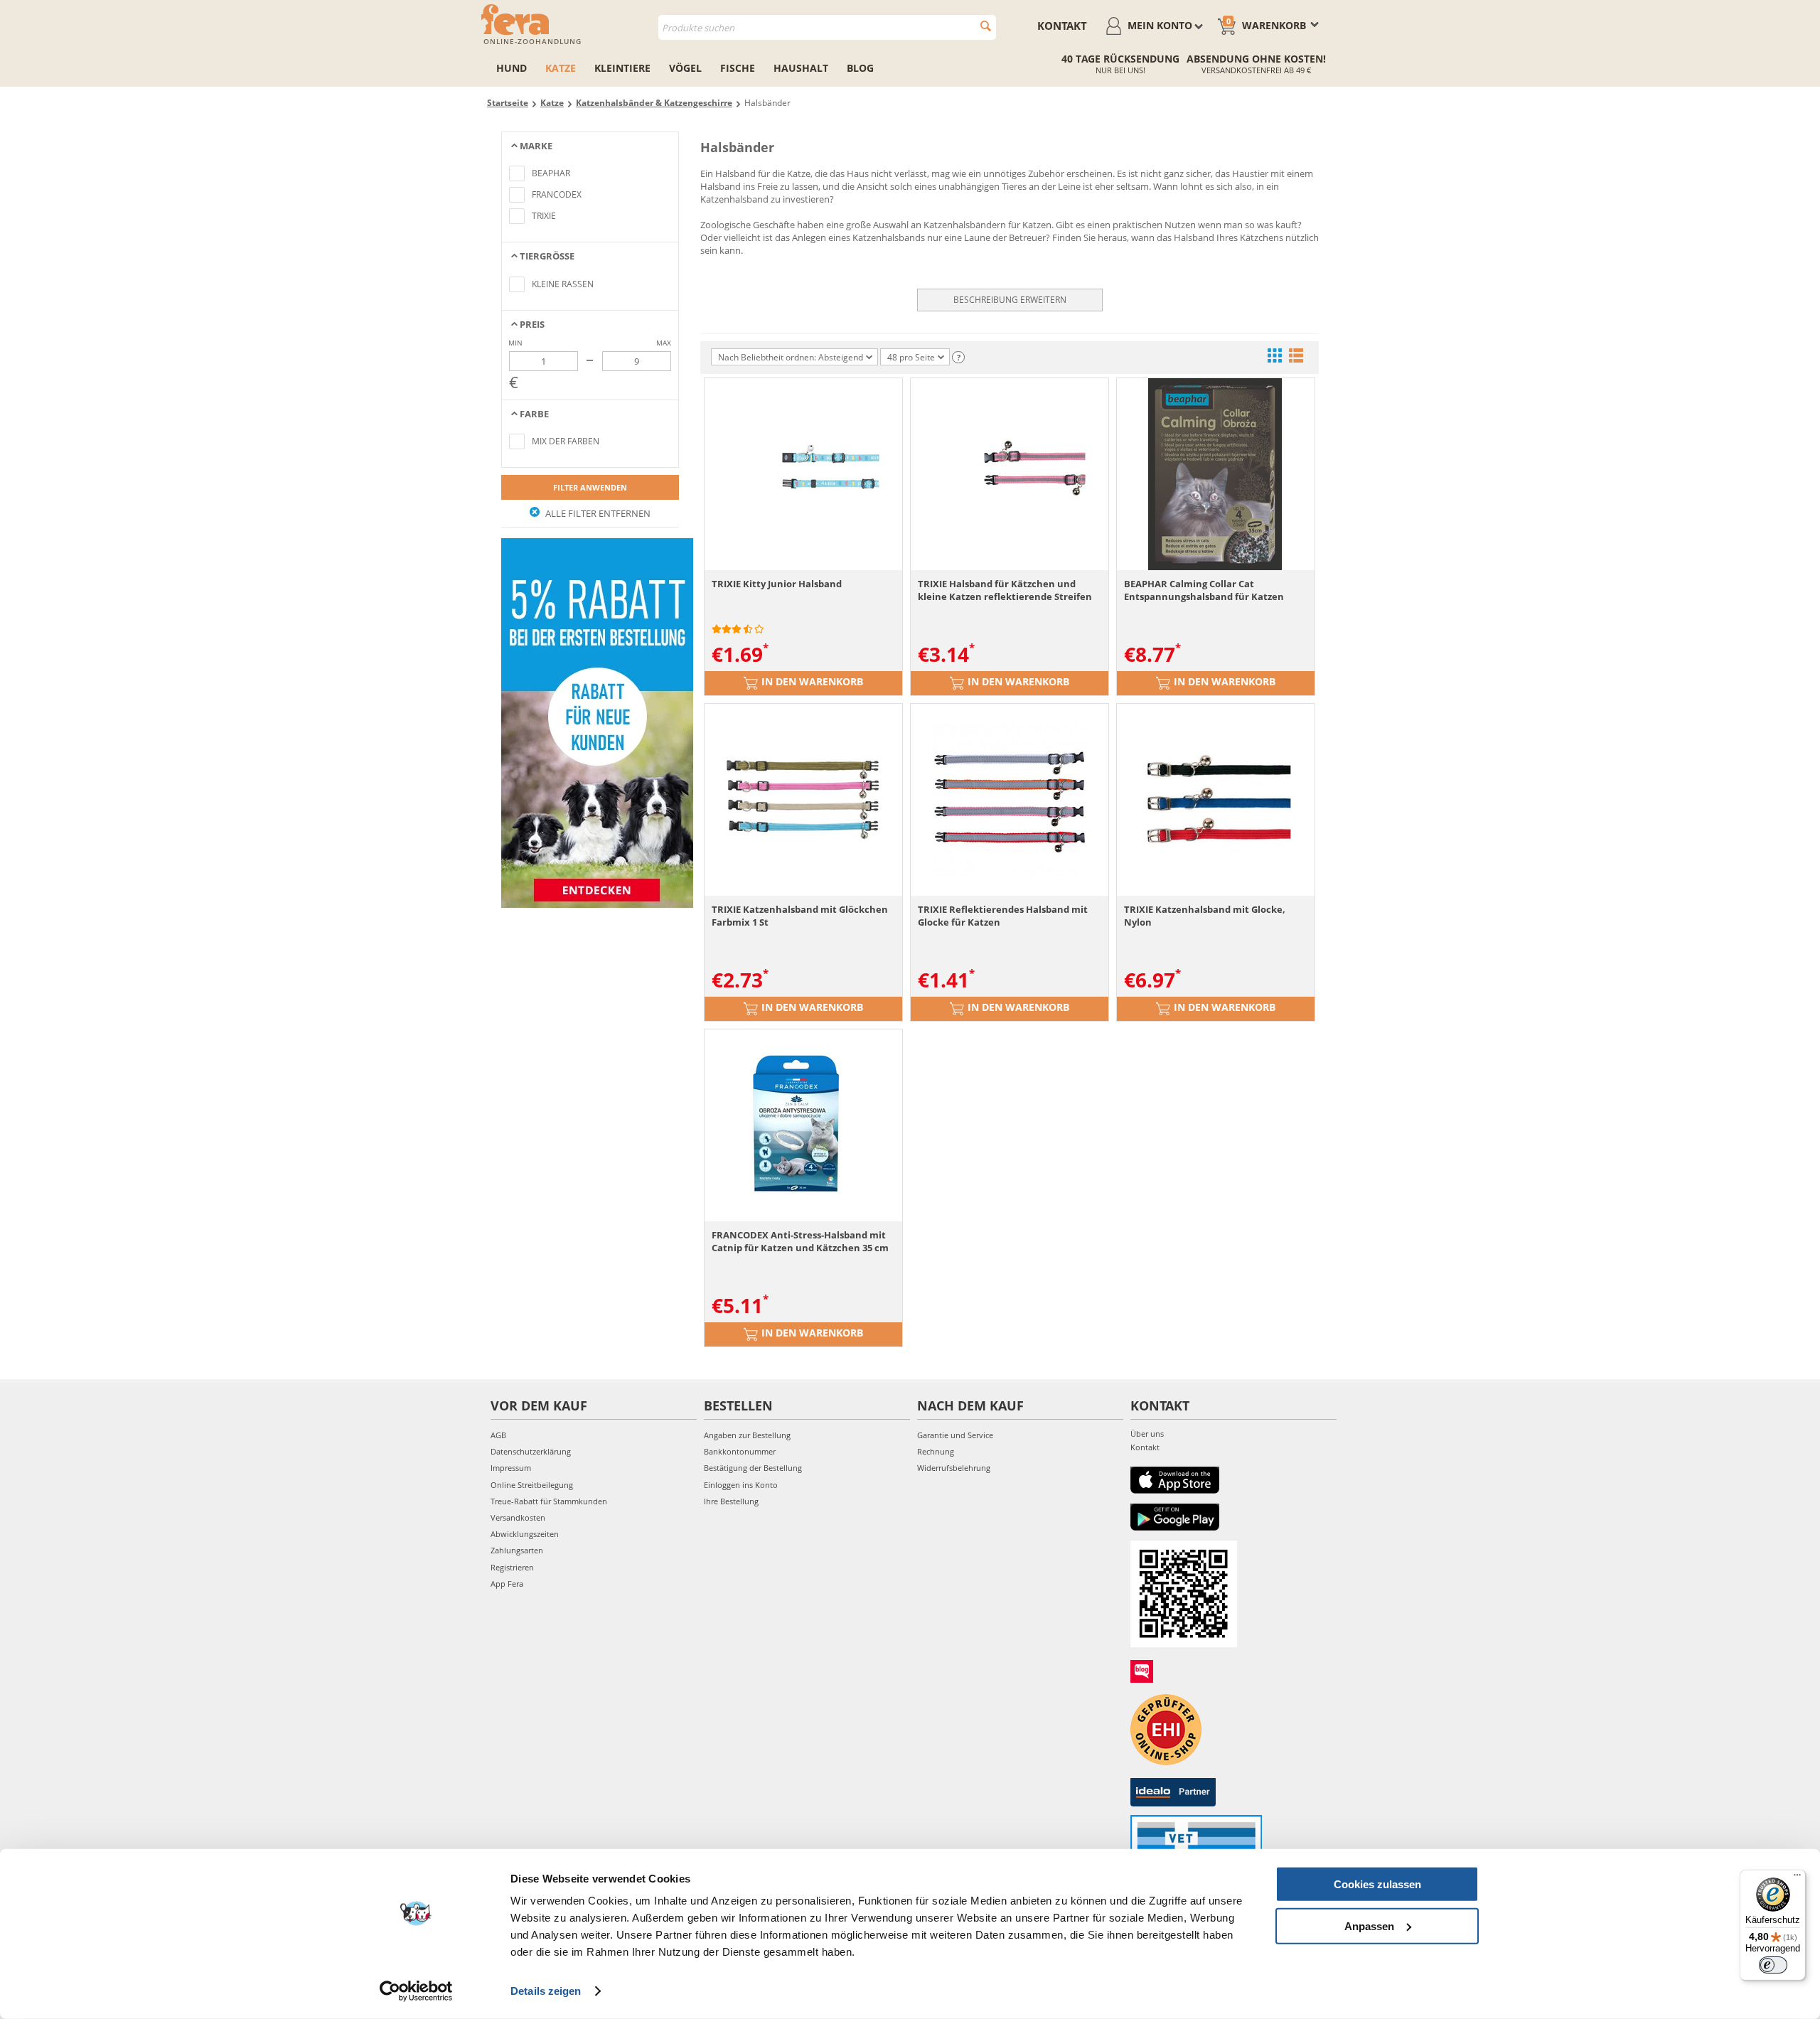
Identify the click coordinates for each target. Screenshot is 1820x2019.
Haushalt (801, 68)
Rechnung (936, 1451)
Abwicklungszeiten (525, 1534)
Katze (561, 68)
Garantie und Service (955, 1435)
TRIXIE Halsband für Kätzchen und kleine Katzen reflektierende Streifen (1005, 590)
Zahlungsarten (517, 1550)
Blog (860, 68)
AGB (498, 1435)
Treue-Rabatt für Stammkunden (549, 1501)
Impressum (511, 1468)
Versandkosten (518, 1517)
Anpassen (1369, 1926)
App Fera (507, 1584)
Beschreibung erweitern (1010, 300)
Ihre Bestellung (731, 1501)
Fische (738, 68)
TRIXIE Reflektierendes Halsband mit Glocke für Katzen (1003, 916)
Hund (512, 68)
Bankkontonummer (740, 1451)
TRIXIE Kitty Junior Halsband (777, 584)
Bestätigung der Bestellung (753, 1468)
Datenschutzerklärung (531, 1451)
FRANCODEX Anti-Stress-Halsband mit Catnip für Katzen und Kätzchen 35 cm (800, 1241)
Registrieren (512, 1567)
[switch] (1773, 1965)
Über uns (1147, 1434)
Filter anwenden (590, 487)
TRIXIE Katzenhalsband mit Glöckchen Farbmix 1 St (800, 916)
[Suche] (986, 26)
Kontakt (1062, 26)
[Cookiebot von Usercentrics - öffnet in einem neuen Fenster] (416, 1991)
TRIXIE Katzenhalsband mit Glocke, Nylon (1205, 916)
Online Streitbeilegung (532, 1485)
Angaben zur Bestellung (747, 1435)
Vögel (685, 68)
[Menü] (1797, 1878)
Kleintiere (622, 68)
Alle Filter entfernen (597, 513)
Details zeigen (546, 1991)
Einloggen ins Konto (741, 1485)
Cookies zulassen (1377, 1884)
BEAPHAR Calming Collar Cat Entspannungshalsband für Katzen (1204, 590)
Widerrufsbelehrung (954, 1468)
